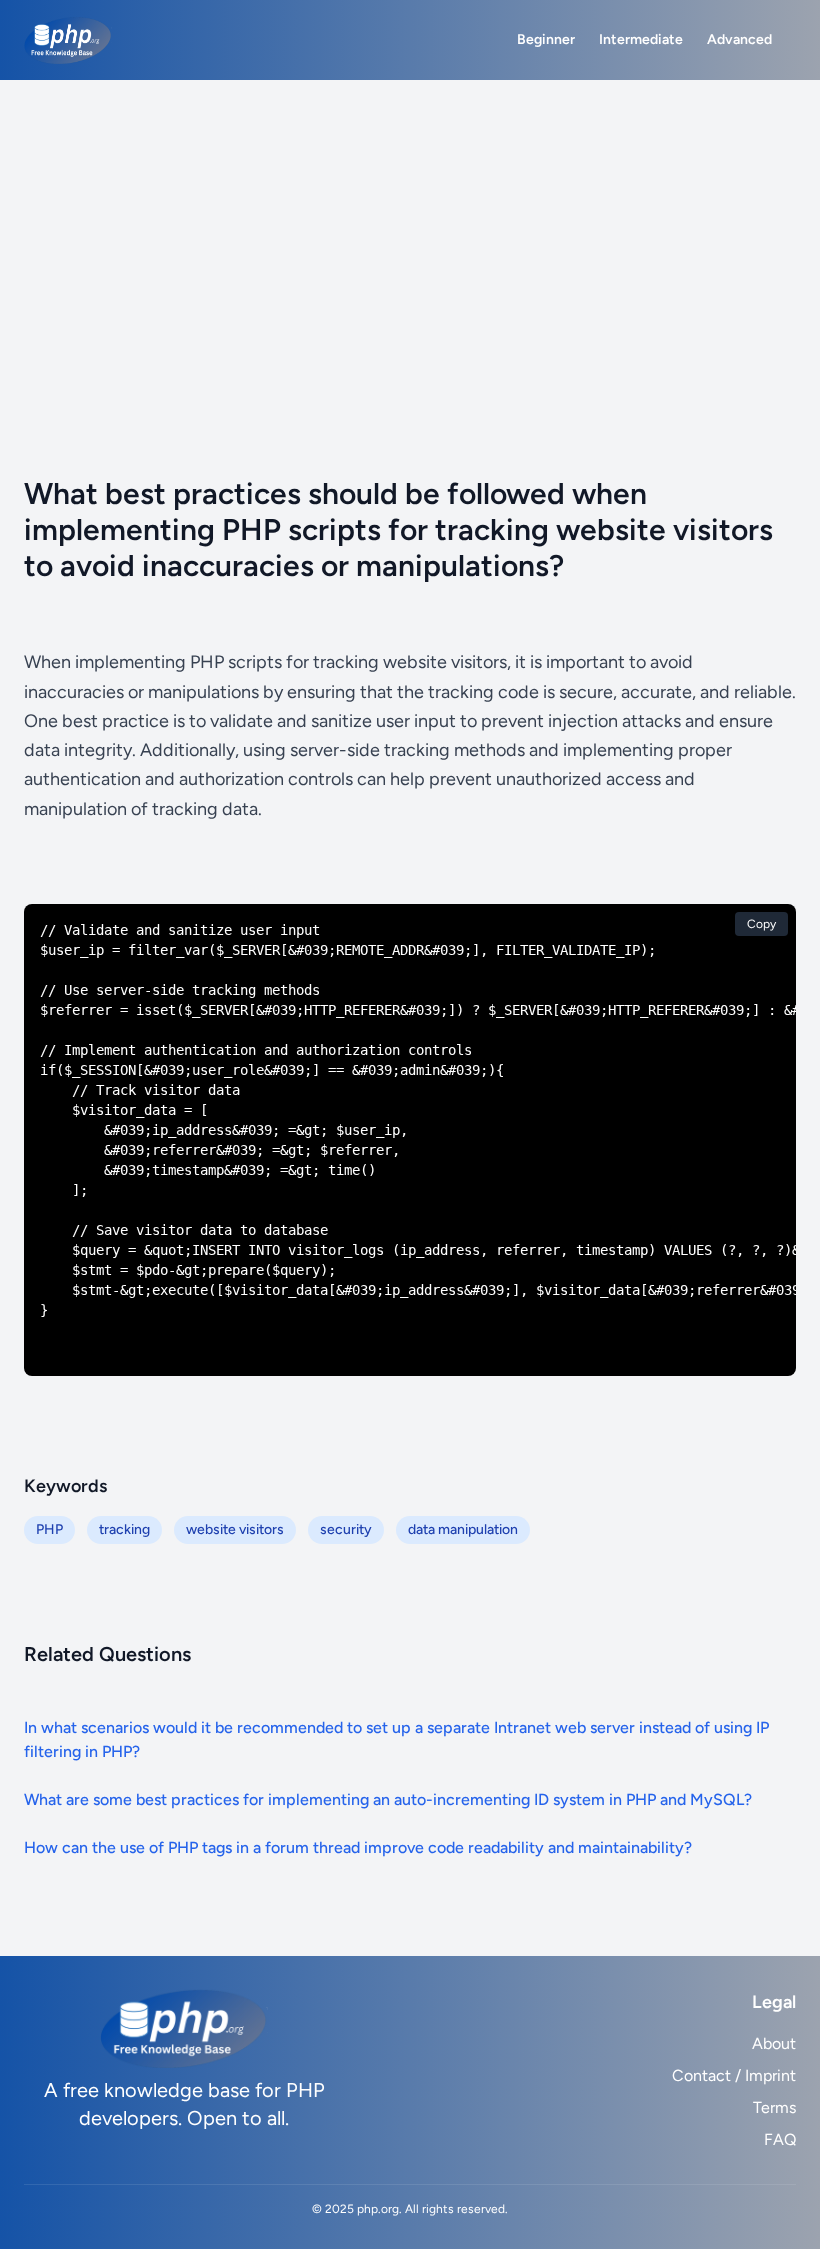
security (346, 1529)
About (774, 2043)
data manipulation (463, 1529)
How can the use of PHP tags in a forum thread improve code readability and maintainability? (358, 1847)
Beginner (546, 39)
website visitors (235, 1529)
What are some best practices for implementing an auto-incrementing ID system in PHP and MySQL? (388, 1799)
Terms (774, 2107)
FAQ (780, 2139)
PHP (49, 1529)
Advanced (739, 39)
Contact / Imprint (734, 2075)
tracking (124, 1529)
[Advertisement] (410, 230)
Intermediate (641, 39)
